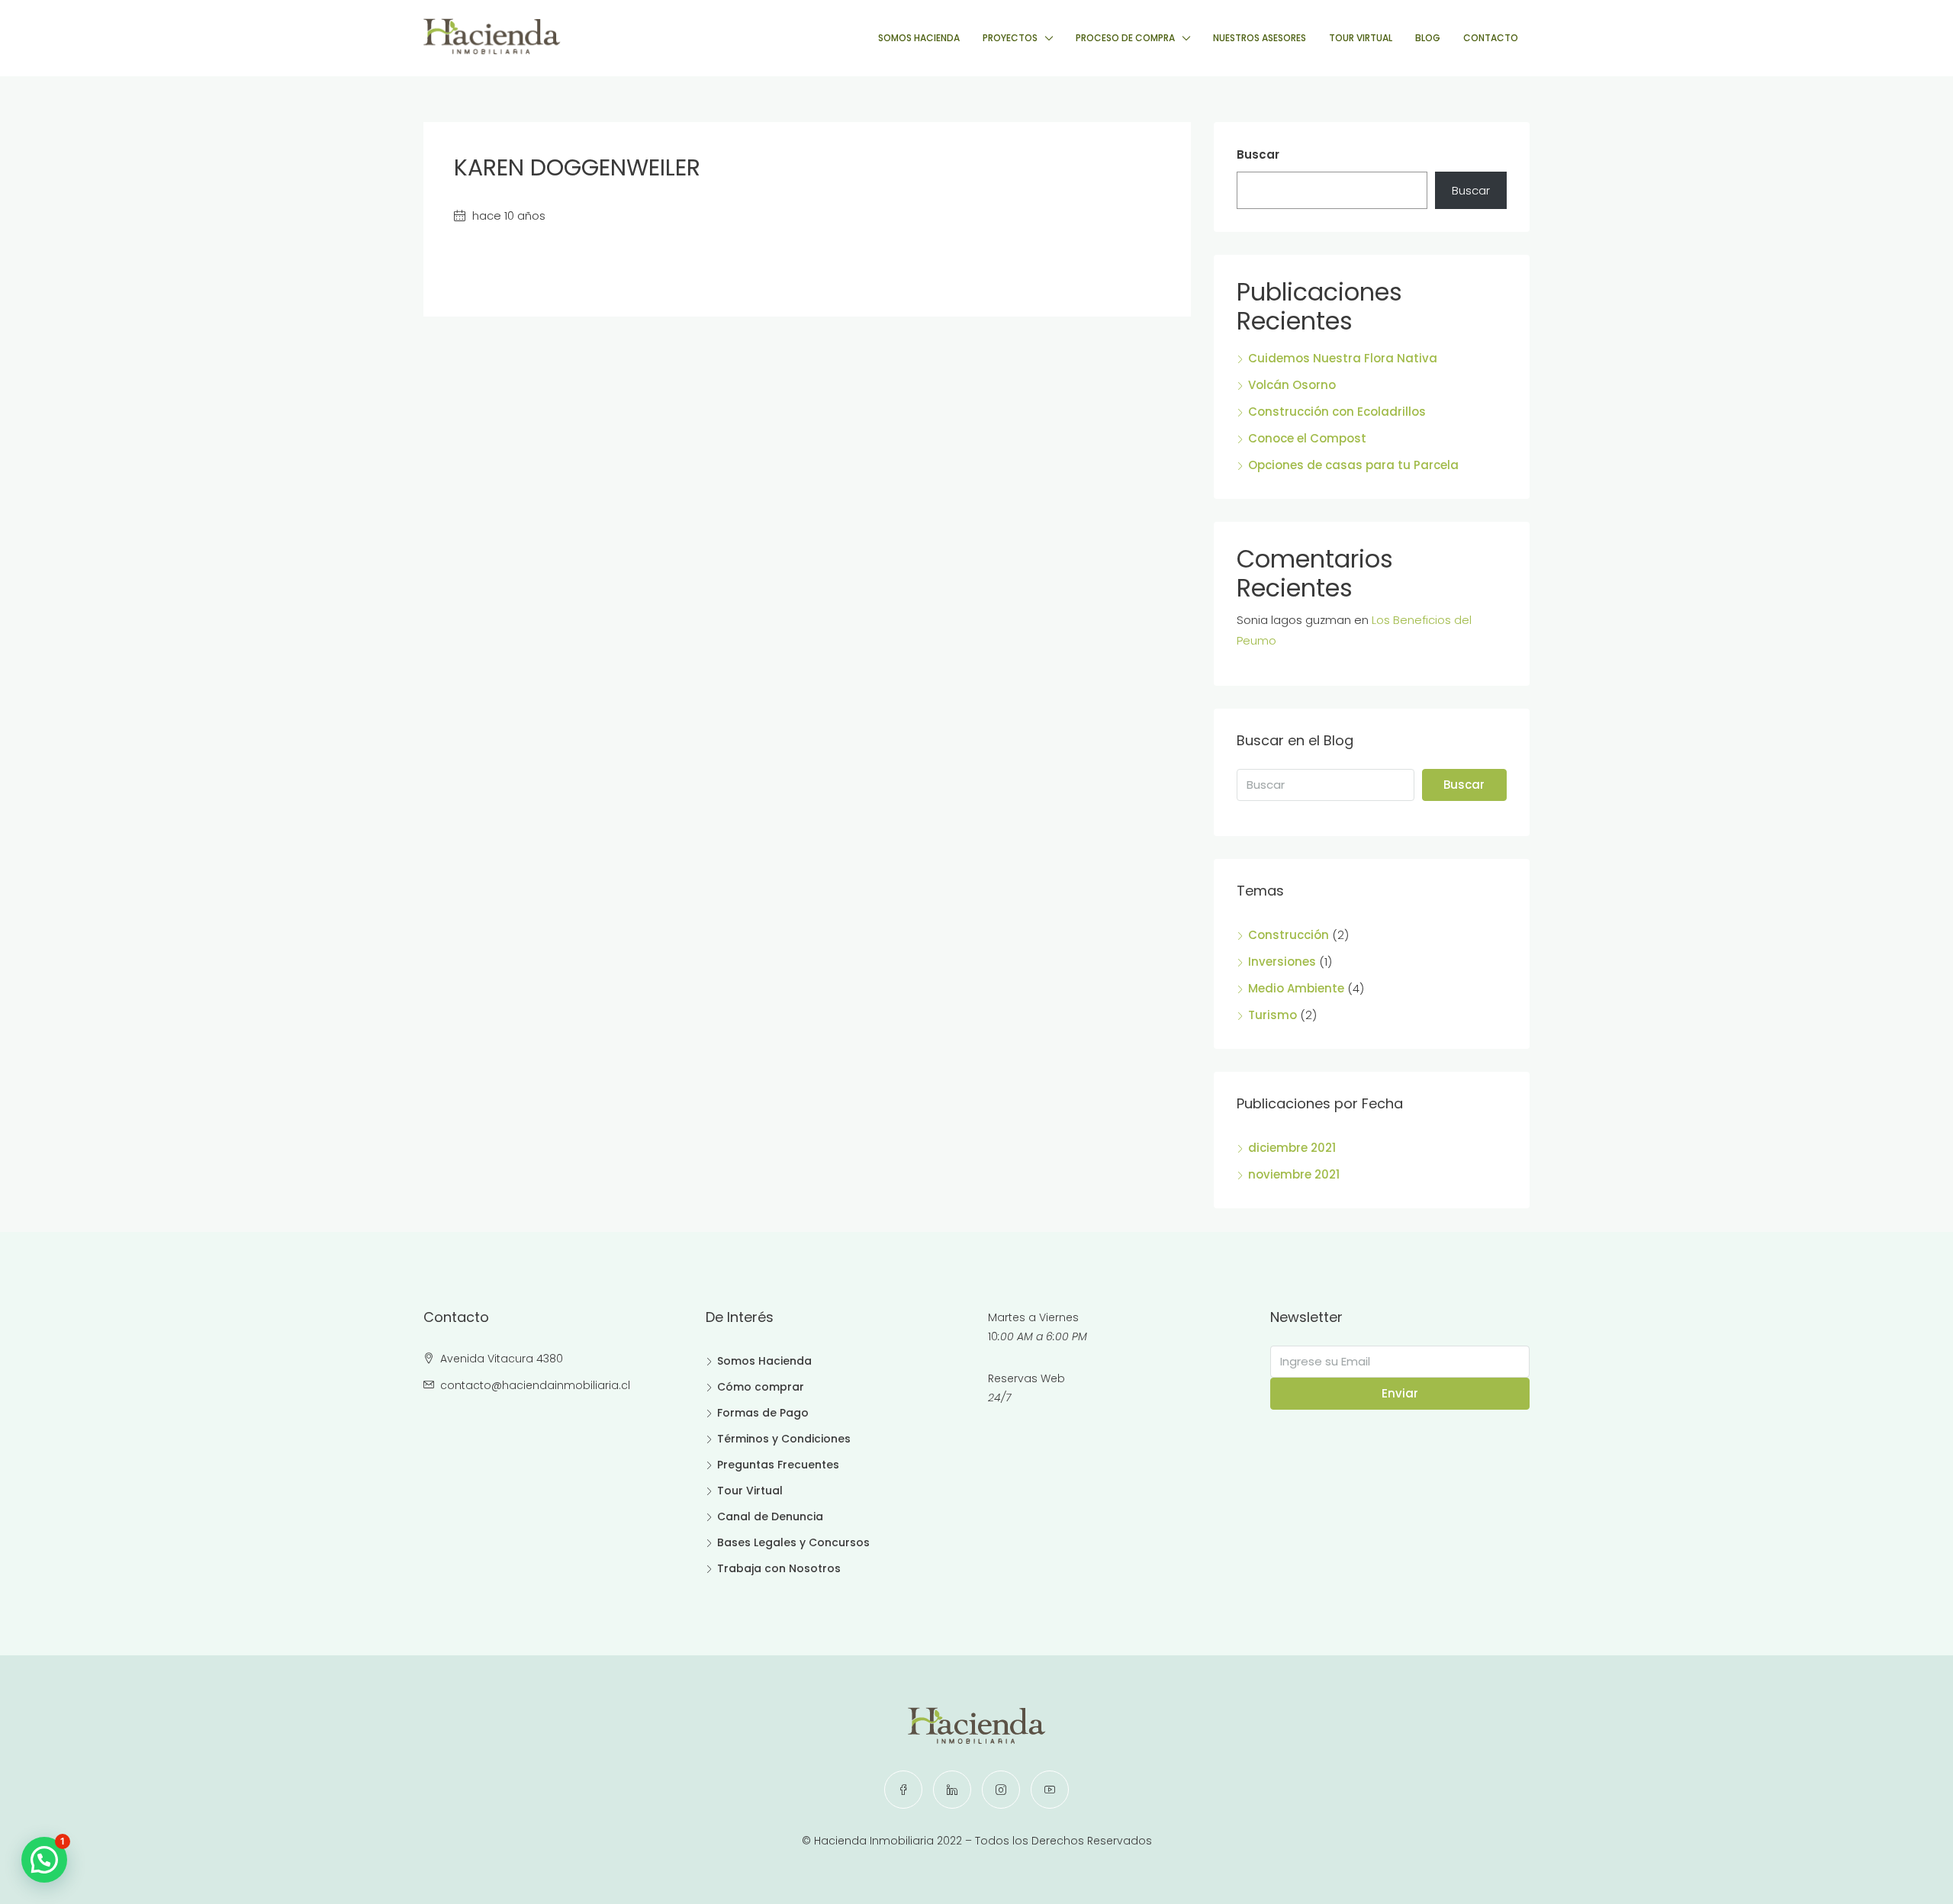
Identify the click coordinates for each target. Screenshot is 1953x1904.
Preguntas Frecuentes (778, 1465)
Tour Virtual (750, 1491)
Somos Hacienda (764, 1361)
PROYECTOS (1010, 38)
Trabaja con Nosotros (779, 1568)
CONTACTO (1491, 38)
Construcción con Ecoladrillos (1337, 412)
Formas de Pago (763, 1413)
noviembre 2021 (1294, 1174)
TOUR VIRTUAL (1361, 38)
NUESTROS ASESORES (1260, 38)
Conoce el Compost (1307, 438)
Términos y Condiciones (784, 1439)
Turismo (1273, 1015)
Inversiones (1282, 962)
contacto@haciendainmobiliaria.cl (535, 1385)
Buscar (1258, 154)
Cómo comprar (761, 1387)
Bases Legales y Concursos (793, 1542)
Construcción (1289, 935)
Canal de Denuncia (770, 1516)
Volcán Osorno (1292, 385)
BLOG (1428, 38)
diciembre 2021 (1292, 1148)
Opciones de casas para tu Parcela (1353, 465)
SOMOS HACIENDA (919, 38)
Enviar (1400, 1393)
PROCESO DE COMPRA (1125, 38)
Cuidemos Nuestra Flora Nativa (1343, 358)
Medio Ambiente (1296, 988)
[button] (44, 1860)
